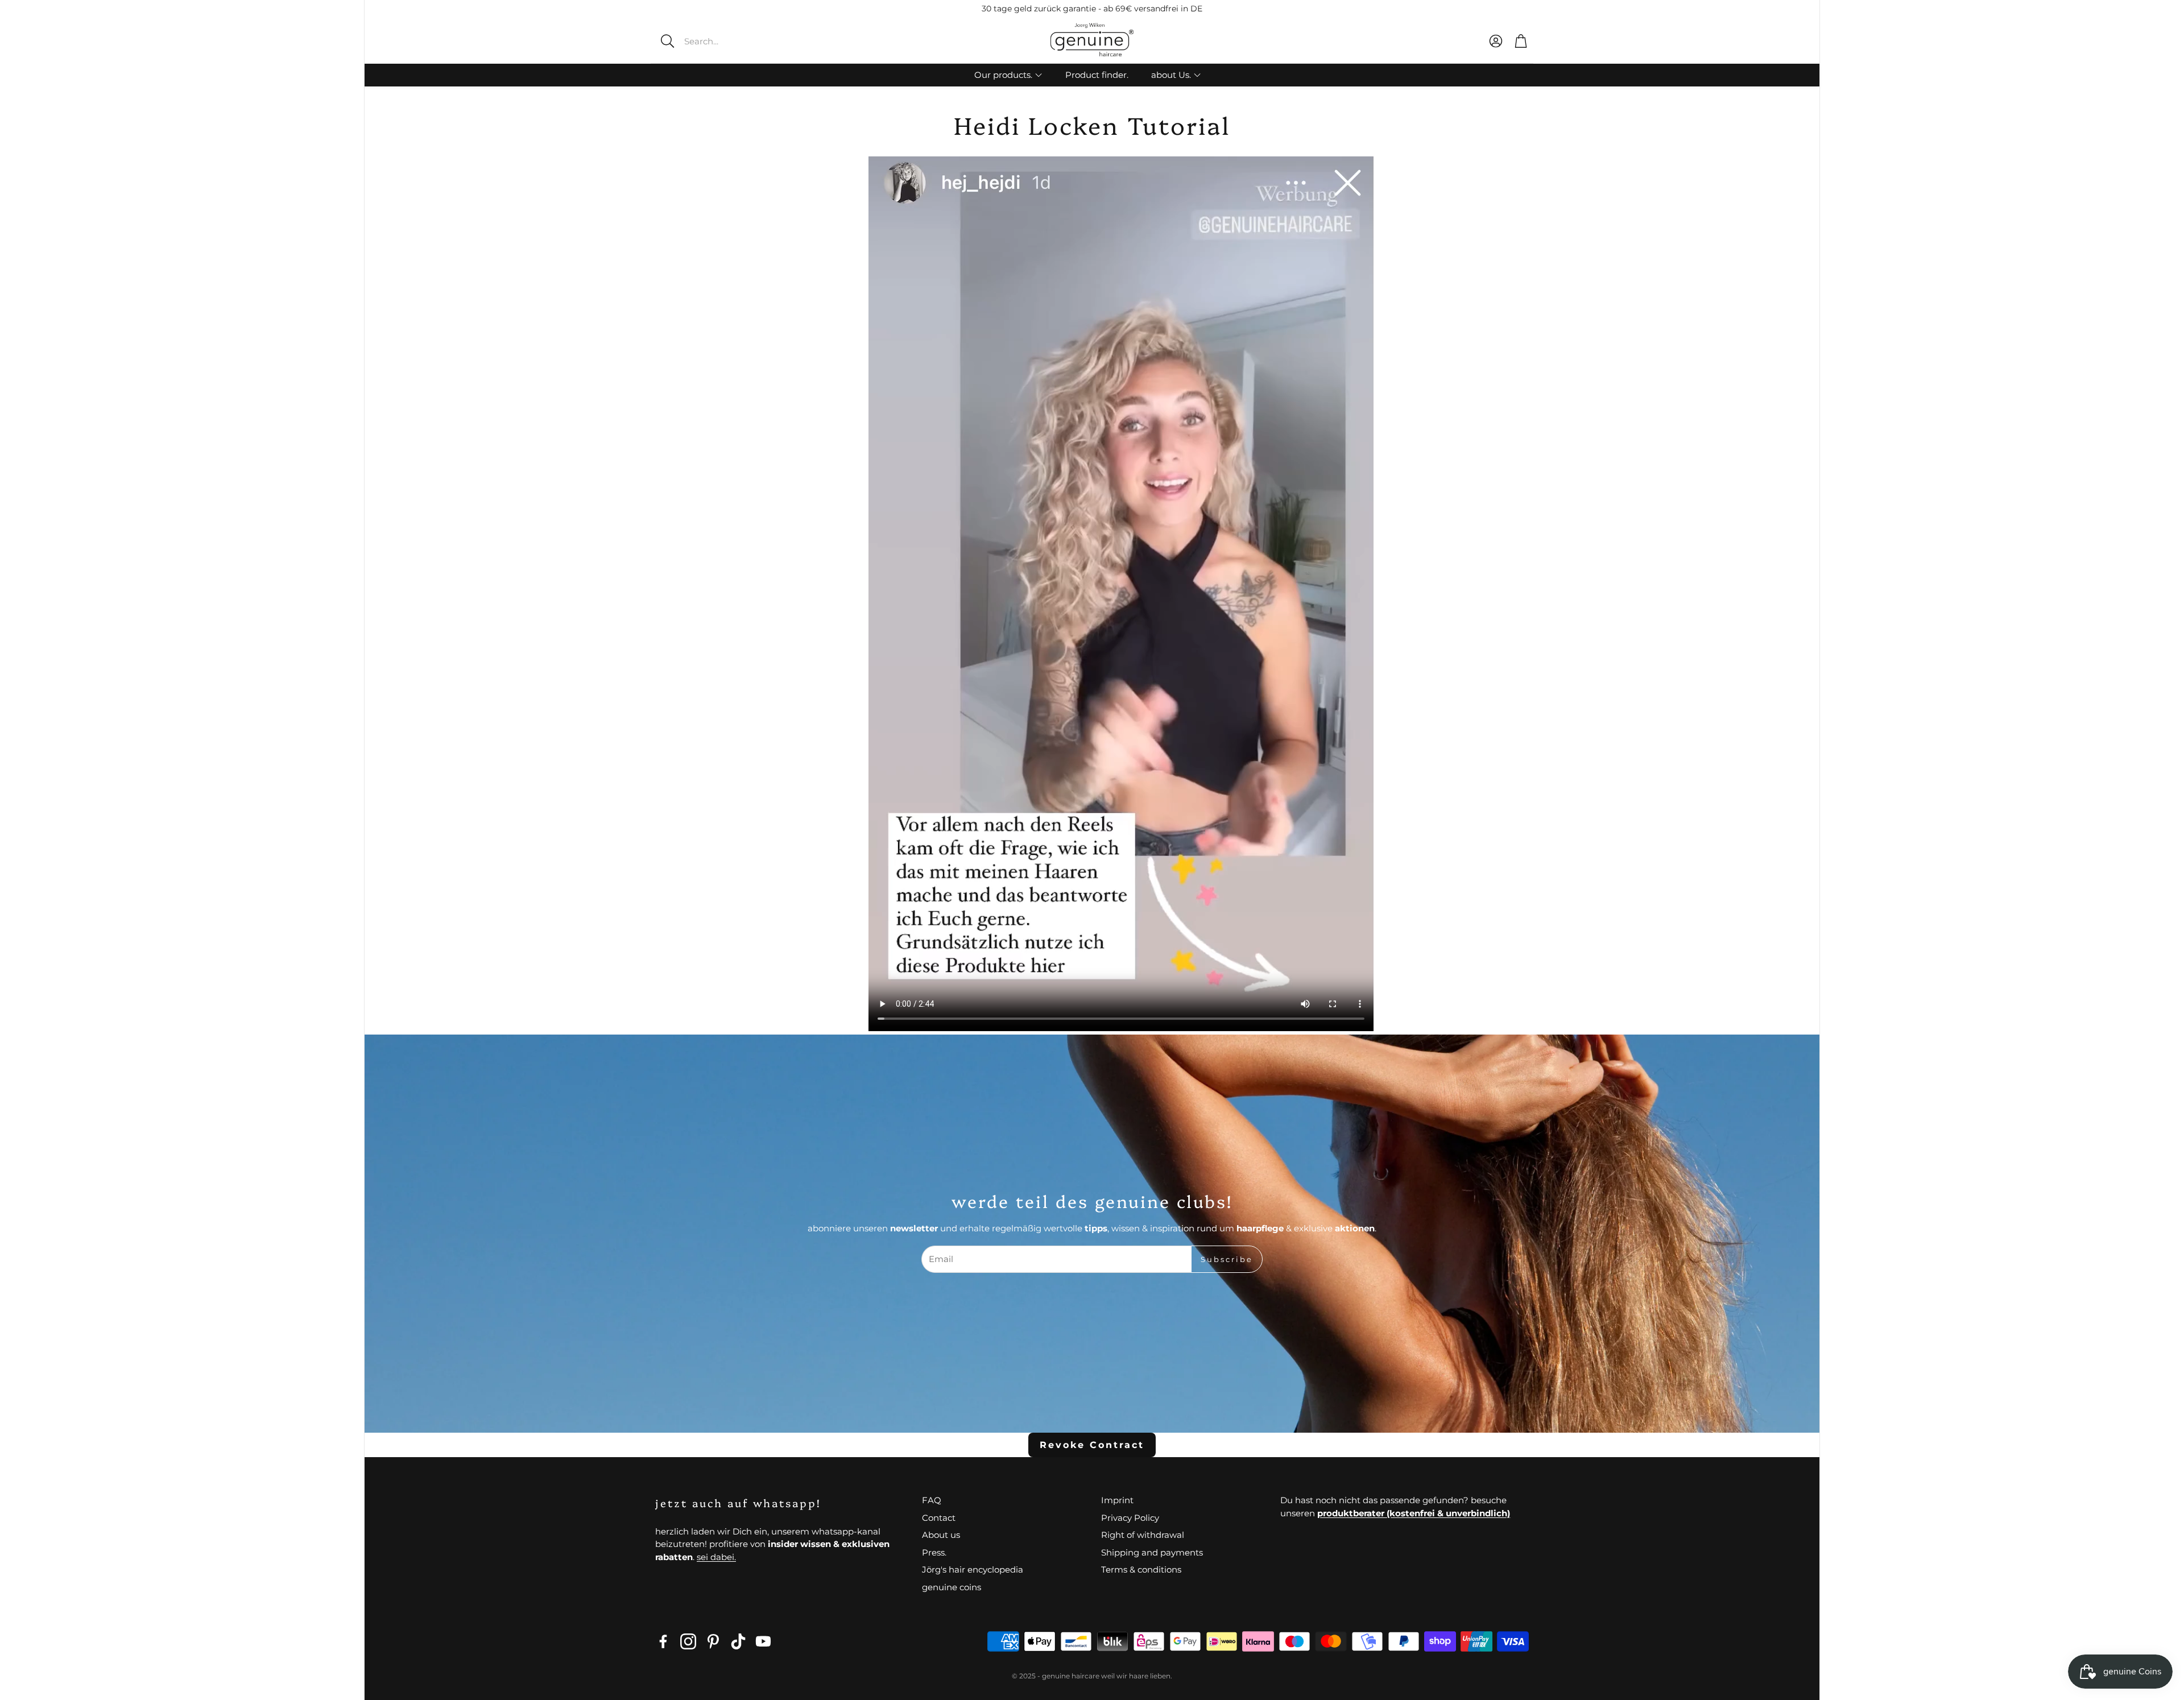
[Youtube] (763, 1641)
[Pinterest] (713, 1641)
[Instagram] (688, 1641)
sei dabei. (716, 1557)
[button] (737, 41)
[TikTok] (738, 1641)
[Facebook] (663, 1641)
